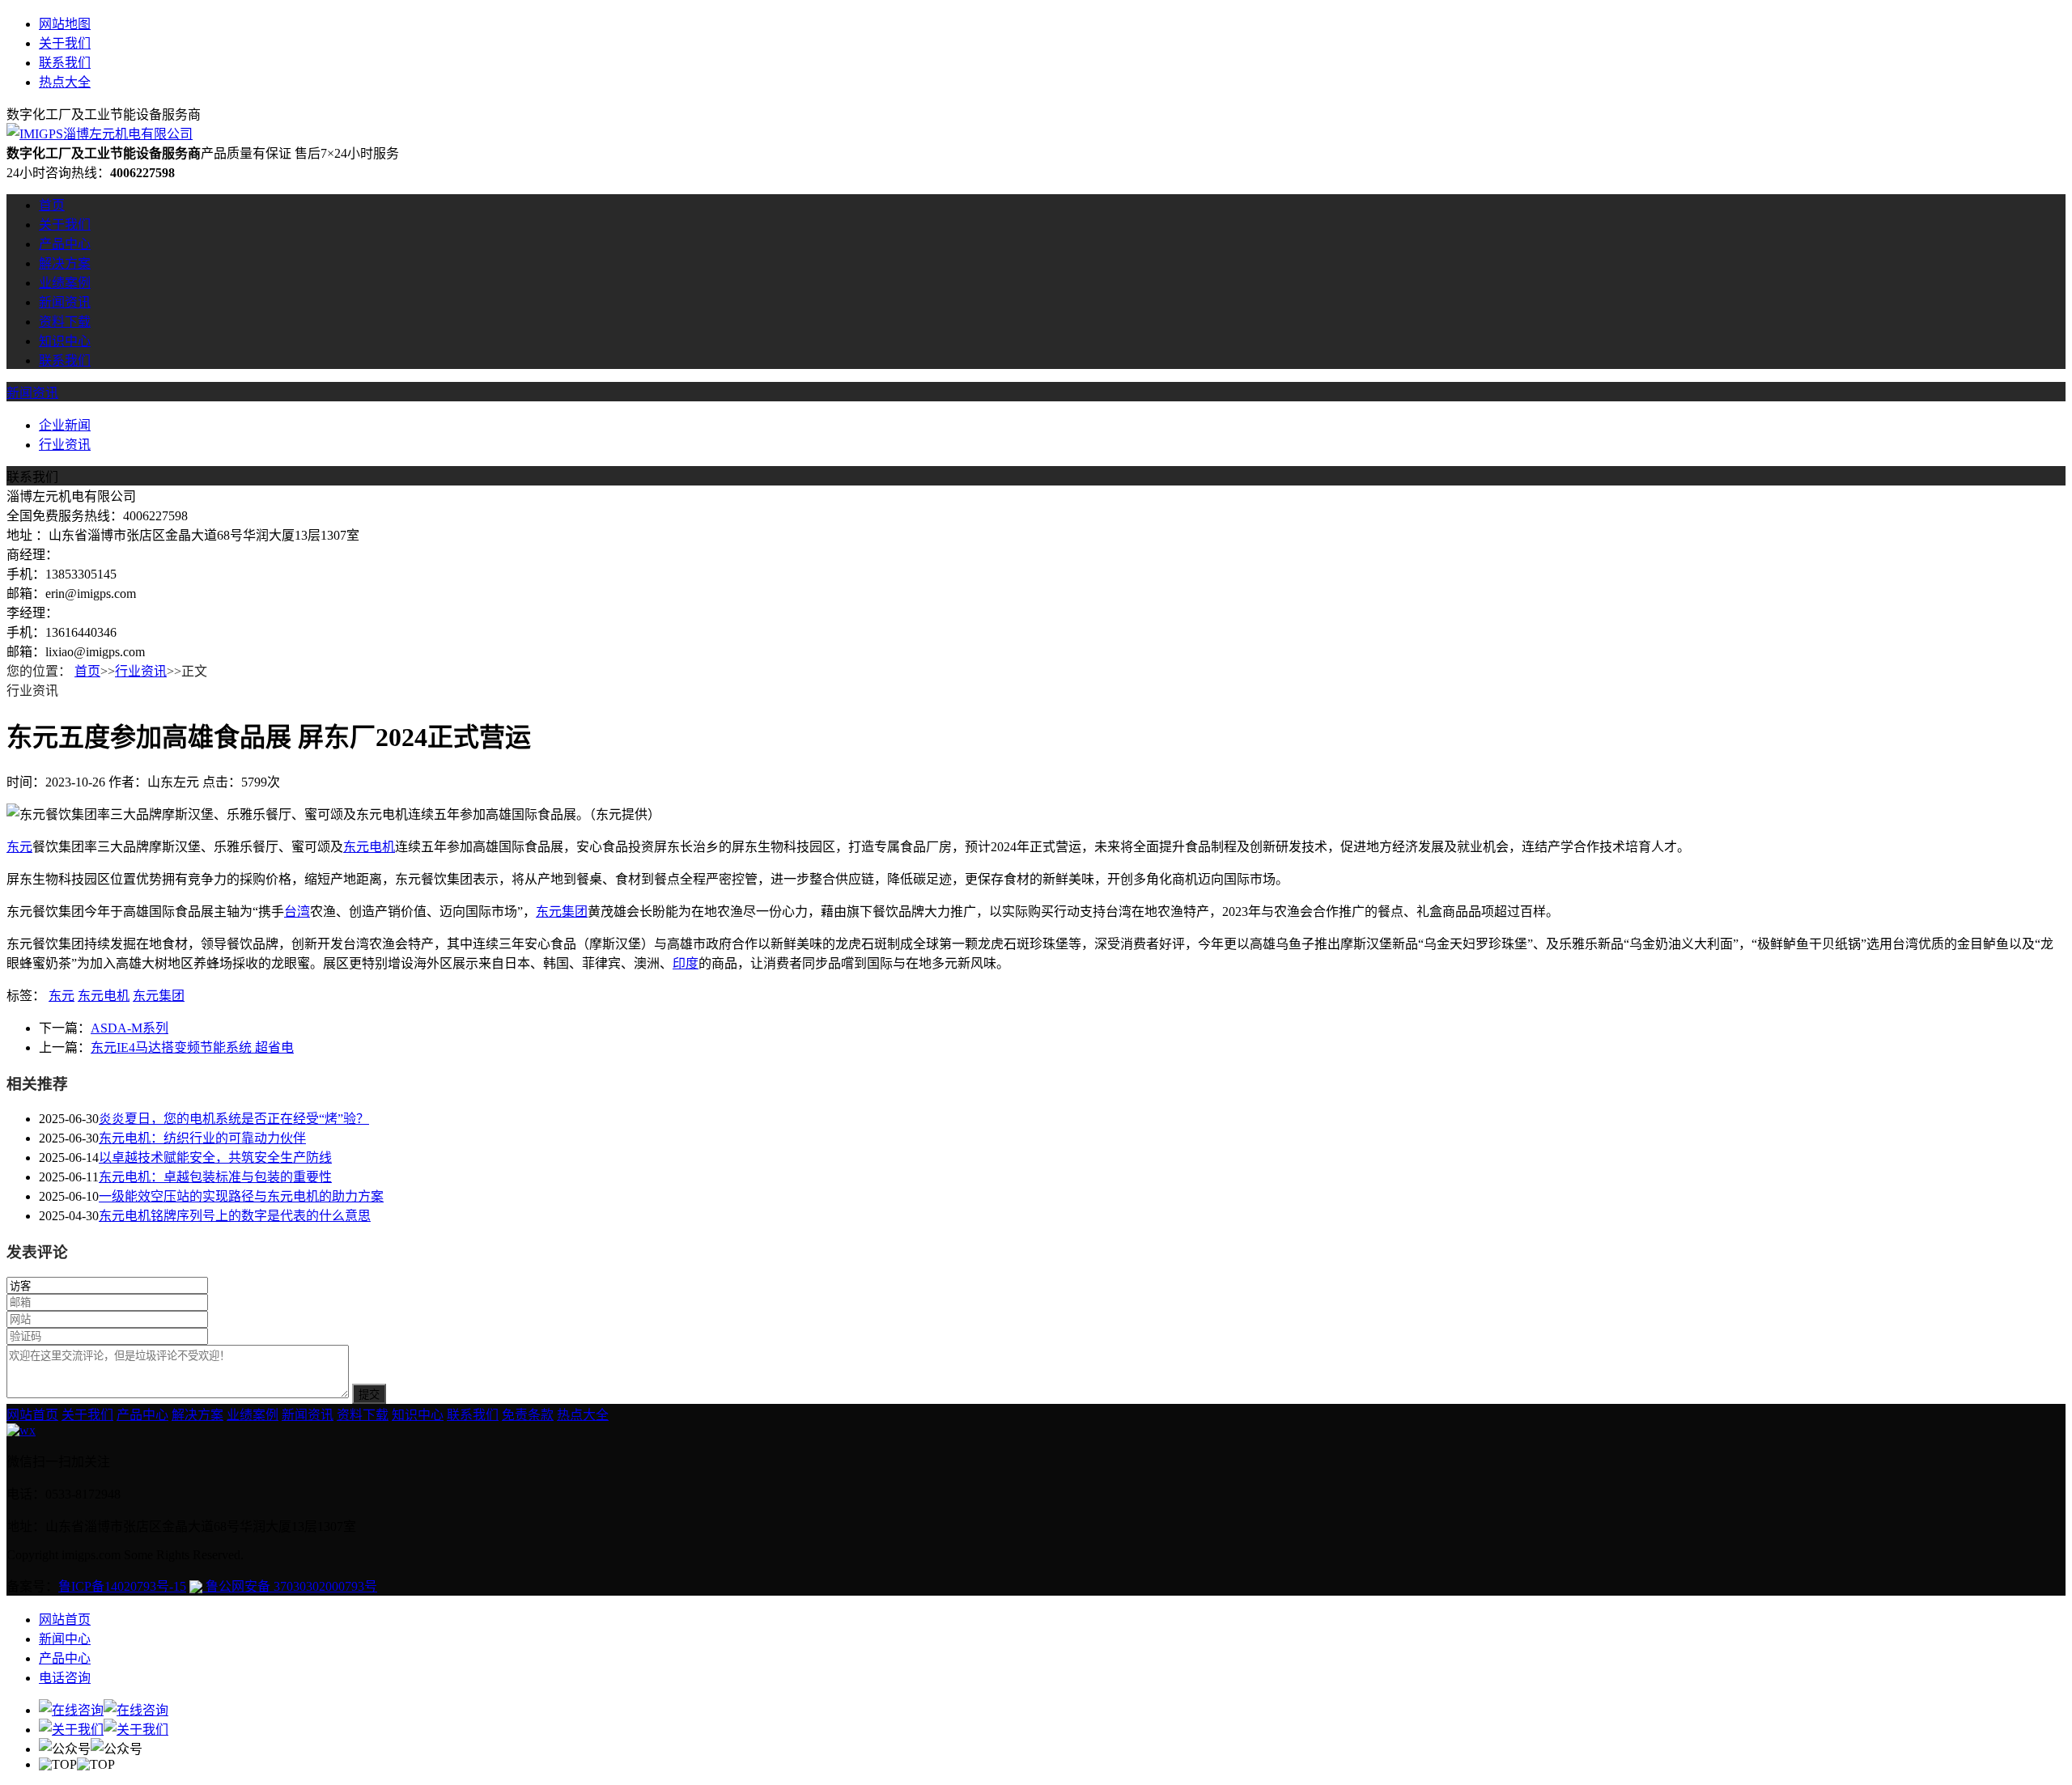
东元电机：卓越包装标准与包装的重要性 (215, 1177)
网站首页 (32, 1415)
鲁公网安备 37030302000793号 (290, 1586)
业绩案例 (65, 283)
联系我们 (65, 63)
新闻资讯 (65, 302)
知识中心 (65, 341)
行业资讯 (65, 445)
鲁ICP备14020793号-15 (122, 1586)
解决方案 (65, 263)
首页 (52, 205)
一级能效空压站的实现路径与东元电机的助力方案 (241, 1196)
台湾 (297, 912)
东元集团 (562, 912)
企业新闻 (65, 425)
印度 (686, 963)
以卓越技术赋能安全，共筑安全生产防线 (215, 1157)
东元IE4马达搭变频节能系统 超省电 (192, 1047)
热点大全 (65, 82)
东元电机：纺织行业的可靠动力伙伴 (202, 1138)
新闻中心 (65, 1639)
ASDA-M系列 (129, 1028)
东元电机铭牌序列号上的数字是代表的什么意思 (235, 1216)
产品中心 (65, 244)
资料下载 (65, 322)
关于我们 (65, 43)
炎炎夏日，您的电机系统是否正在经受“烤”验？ (234, 1119)
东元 (19, 847)
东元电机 (369, 847)
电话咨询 (65, 1678)
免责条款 (528, 1415)
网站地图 (65, 24)
